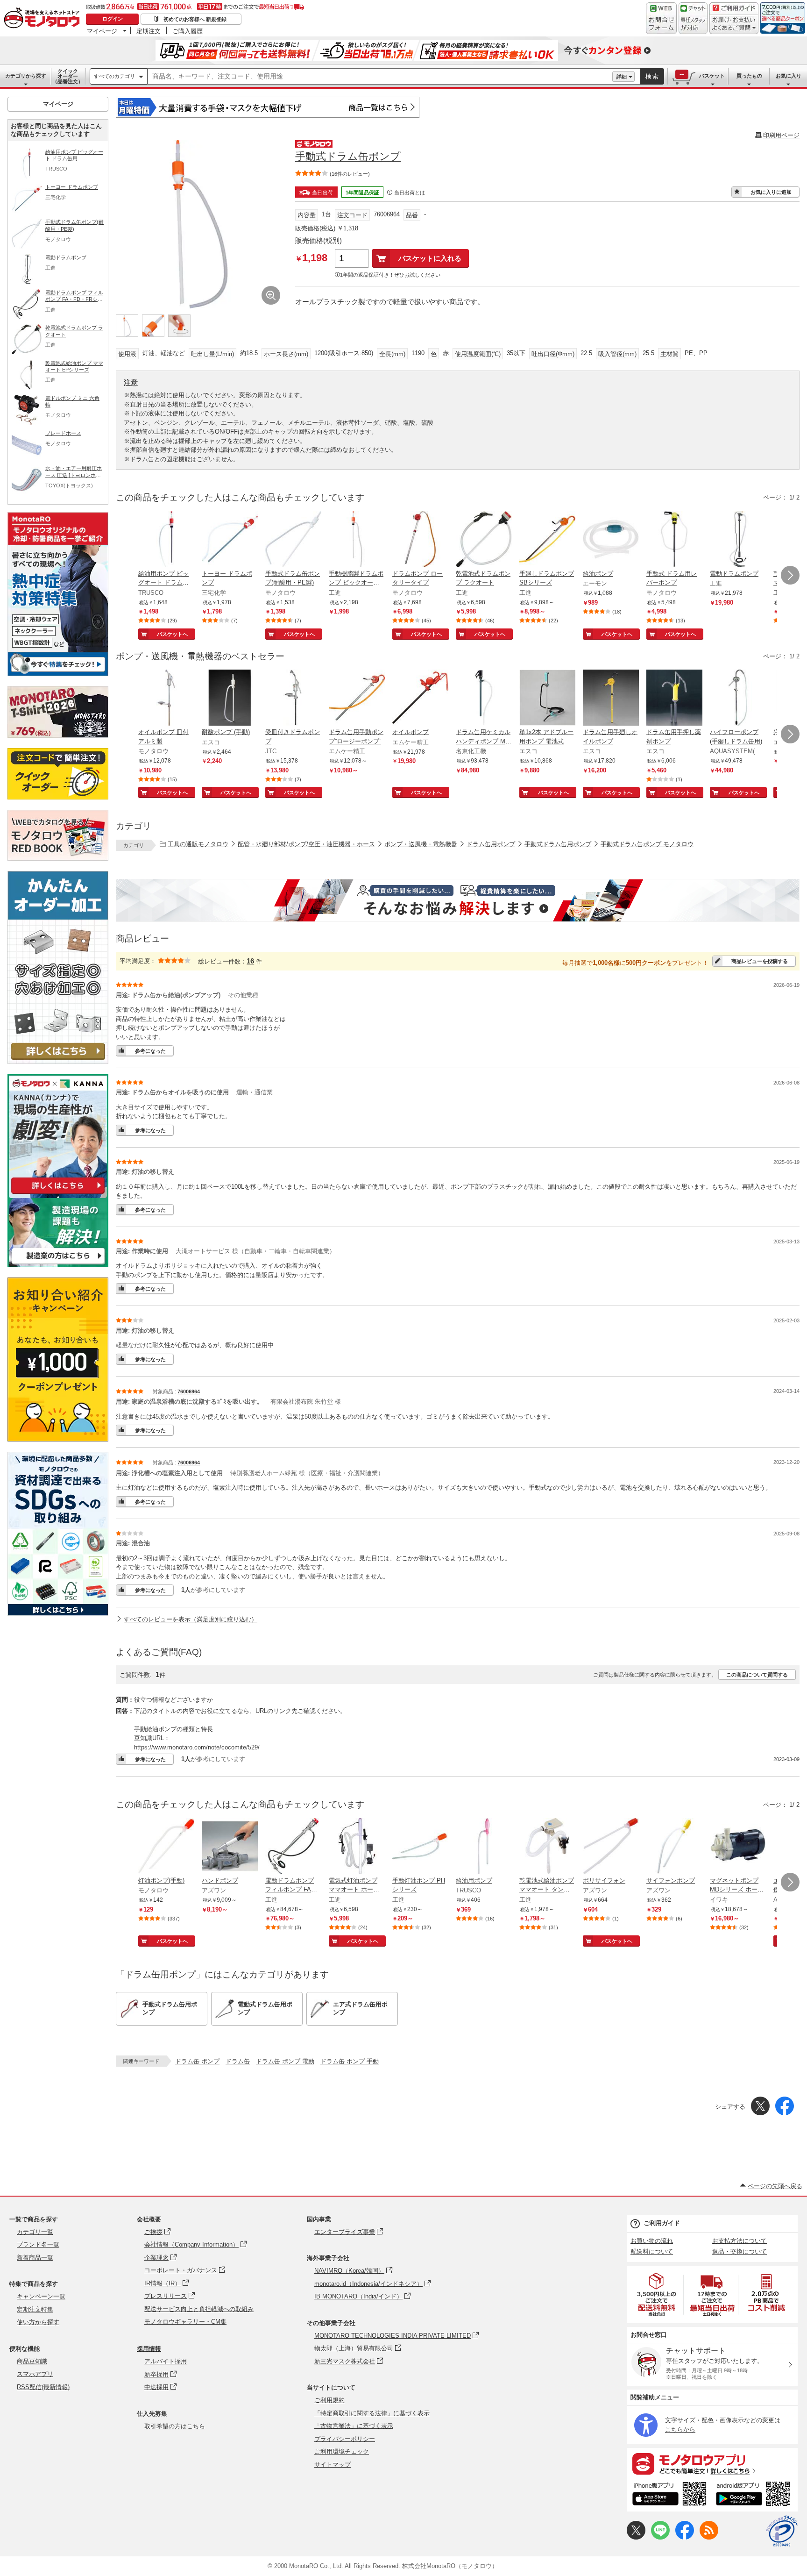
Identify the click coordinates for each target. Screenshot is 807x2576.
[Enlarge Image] (271, 295)
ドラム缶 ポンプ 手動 (350, 2061)
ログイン (113, 19)
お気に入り (789, 76)
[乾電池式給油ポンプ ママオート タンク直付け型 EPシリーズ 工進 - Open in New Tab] (547, 1847)
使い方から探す (38, 2322)
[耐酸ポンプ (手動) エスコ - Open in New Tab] (230, 699)
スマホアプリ (35, 2374)
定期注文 (149, 31)
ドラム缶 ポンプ (197, 2061)
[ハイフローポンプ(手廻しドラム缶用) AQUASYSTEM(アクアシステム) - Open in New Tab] (738, 699)
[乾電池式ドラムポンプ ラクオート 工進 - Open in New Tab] (484, 540)
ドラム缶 (238, 2061)
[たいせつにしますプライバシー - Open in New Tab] (782, 2531)
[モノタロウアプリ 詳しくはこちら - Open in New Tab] (712, 2463)
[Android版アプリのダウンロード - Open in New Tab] (755, 2495)
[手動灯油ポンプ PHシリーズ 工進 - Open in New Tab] (420, 1847)
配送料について (652, 2251)
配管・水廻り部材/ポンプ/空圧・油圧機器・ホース (306, 844)
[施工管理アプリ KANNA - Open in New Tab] (58, 1194)
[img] (44, 19)
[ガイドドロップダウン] (734, 25)
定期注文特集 (35, 2309)
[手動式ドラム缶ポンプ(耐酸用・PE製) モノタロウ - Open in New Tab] (293, 540)
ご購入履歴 (188, 31)
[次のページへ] (790, 575)
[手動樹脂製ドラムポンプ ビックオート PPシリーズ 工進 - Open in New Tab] (357, 540)
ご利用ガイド (662, 2223)
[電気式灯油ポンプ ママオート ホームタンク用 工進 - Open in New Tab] (357, 1847)
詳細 (622, 77)
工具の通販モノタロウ (198, 844)
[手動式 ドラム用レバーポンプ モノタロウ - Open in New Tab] (674, 540)
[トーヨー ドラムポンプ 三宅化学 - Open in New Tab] (230, 540)
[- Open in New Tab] (657, 2294)
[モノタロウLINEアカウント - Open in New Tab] (660, 2537)
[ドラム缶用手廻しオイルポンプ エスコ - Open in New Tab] (611, 699)
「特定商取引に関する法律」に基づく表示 (372, 2413)
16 (250, 961)
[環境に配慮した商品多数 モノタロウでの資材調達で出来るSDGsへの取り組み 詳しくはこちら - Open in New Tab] (58, 1613)
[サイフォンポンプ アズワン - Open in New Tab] (674, 1847)
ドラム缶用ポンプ (491, 844)
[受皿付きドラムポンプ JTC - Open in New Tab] (293, 699)
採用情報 (149, 2349)
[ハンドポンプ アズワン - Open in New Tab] (230, 1847)
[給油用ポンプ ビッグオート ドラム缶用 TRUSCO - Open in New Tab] (166, 540)
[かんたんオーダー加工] (58, 1061)
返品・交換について (740, 2251)
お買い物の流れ (652, 2241)
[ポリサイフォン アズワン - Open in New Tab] (611, 1847)
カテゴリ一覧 (35, 2232)
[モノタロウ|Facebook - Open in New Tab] (685, 2537)
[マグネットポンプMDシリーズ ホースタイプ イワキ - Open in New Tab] (738, 1847)
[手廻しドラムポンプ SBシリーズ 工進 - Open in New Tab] (547, 540)
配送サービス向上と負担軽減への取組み (199, 2309)
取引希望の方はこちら (175, 2426)
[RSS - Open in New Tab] (709, 2537)
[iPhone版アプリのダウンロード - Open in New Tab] (669, 2495)
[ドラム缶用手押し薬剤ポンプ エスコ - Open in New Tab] (674, 699)
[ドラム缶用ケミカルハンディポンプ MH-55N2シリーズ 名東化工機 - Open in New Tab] (484, 699)
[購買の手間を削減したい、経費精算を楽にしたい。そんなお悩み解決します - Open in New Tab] (458, 900)
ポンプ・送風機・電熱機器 (421, 844)
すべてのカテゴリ (114, 76)
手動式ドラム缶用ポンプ (558, 844)
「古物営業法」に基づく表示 (354, 2426)
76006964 (189, 1391)
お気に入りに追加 (771, 192)
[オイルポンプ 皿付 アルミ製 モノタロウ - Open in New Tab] (166, 699)
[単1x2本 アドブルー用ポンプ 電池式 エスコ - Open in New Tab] (547, 699)
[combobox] (380, 77)
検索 (652, 76)
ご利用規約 (329, 2400)
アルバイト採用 (166, 2361)
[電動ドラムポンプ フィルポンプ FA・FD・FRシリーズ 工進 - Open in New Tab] (293, 1847)
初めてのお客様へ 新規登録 (195, 19)
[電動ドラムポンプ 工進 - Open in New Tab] (738, 540)
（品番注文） (68, 76)
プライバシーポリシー (345, 2439)
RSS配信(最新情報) (43, 2387)
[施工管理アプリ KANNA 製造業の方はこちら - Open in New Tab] (58, 1265)
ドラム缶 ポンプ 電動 (285, 2061)
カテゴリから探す (26, 76)
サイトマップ (333, 2465)
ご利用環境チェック (342, 2451)
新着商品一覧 (35, 2258)
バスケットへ (172, 634)
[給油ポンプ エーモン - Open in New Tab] (611, 540)
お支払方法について (740, 2241)
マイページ (102, 31)
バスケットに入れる (430, 258)
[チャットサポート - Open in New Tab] (693, 18)
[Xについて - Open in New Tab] (636, 2537)
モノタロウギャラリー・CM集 (185, 2322)
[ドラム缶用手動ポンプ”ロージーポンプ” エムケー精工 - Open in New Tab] (357, 699)
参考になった (150, 1051)
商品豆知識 (32, 2361)
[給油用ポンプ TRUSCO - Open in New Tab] (484, 1847)
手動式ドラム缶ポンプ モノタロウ (647, 844)
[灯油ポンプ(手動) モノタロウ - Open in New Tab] (166, 1847)
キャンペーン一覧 (41, 2296)
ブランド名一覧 (38, 2244)
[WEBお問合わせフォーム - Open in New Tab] (661, 18)
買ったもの (749, 76)
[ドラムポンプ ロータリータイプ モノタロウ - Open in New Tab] (420, 540)
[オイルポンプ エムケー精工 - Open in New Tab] (420, 699)
